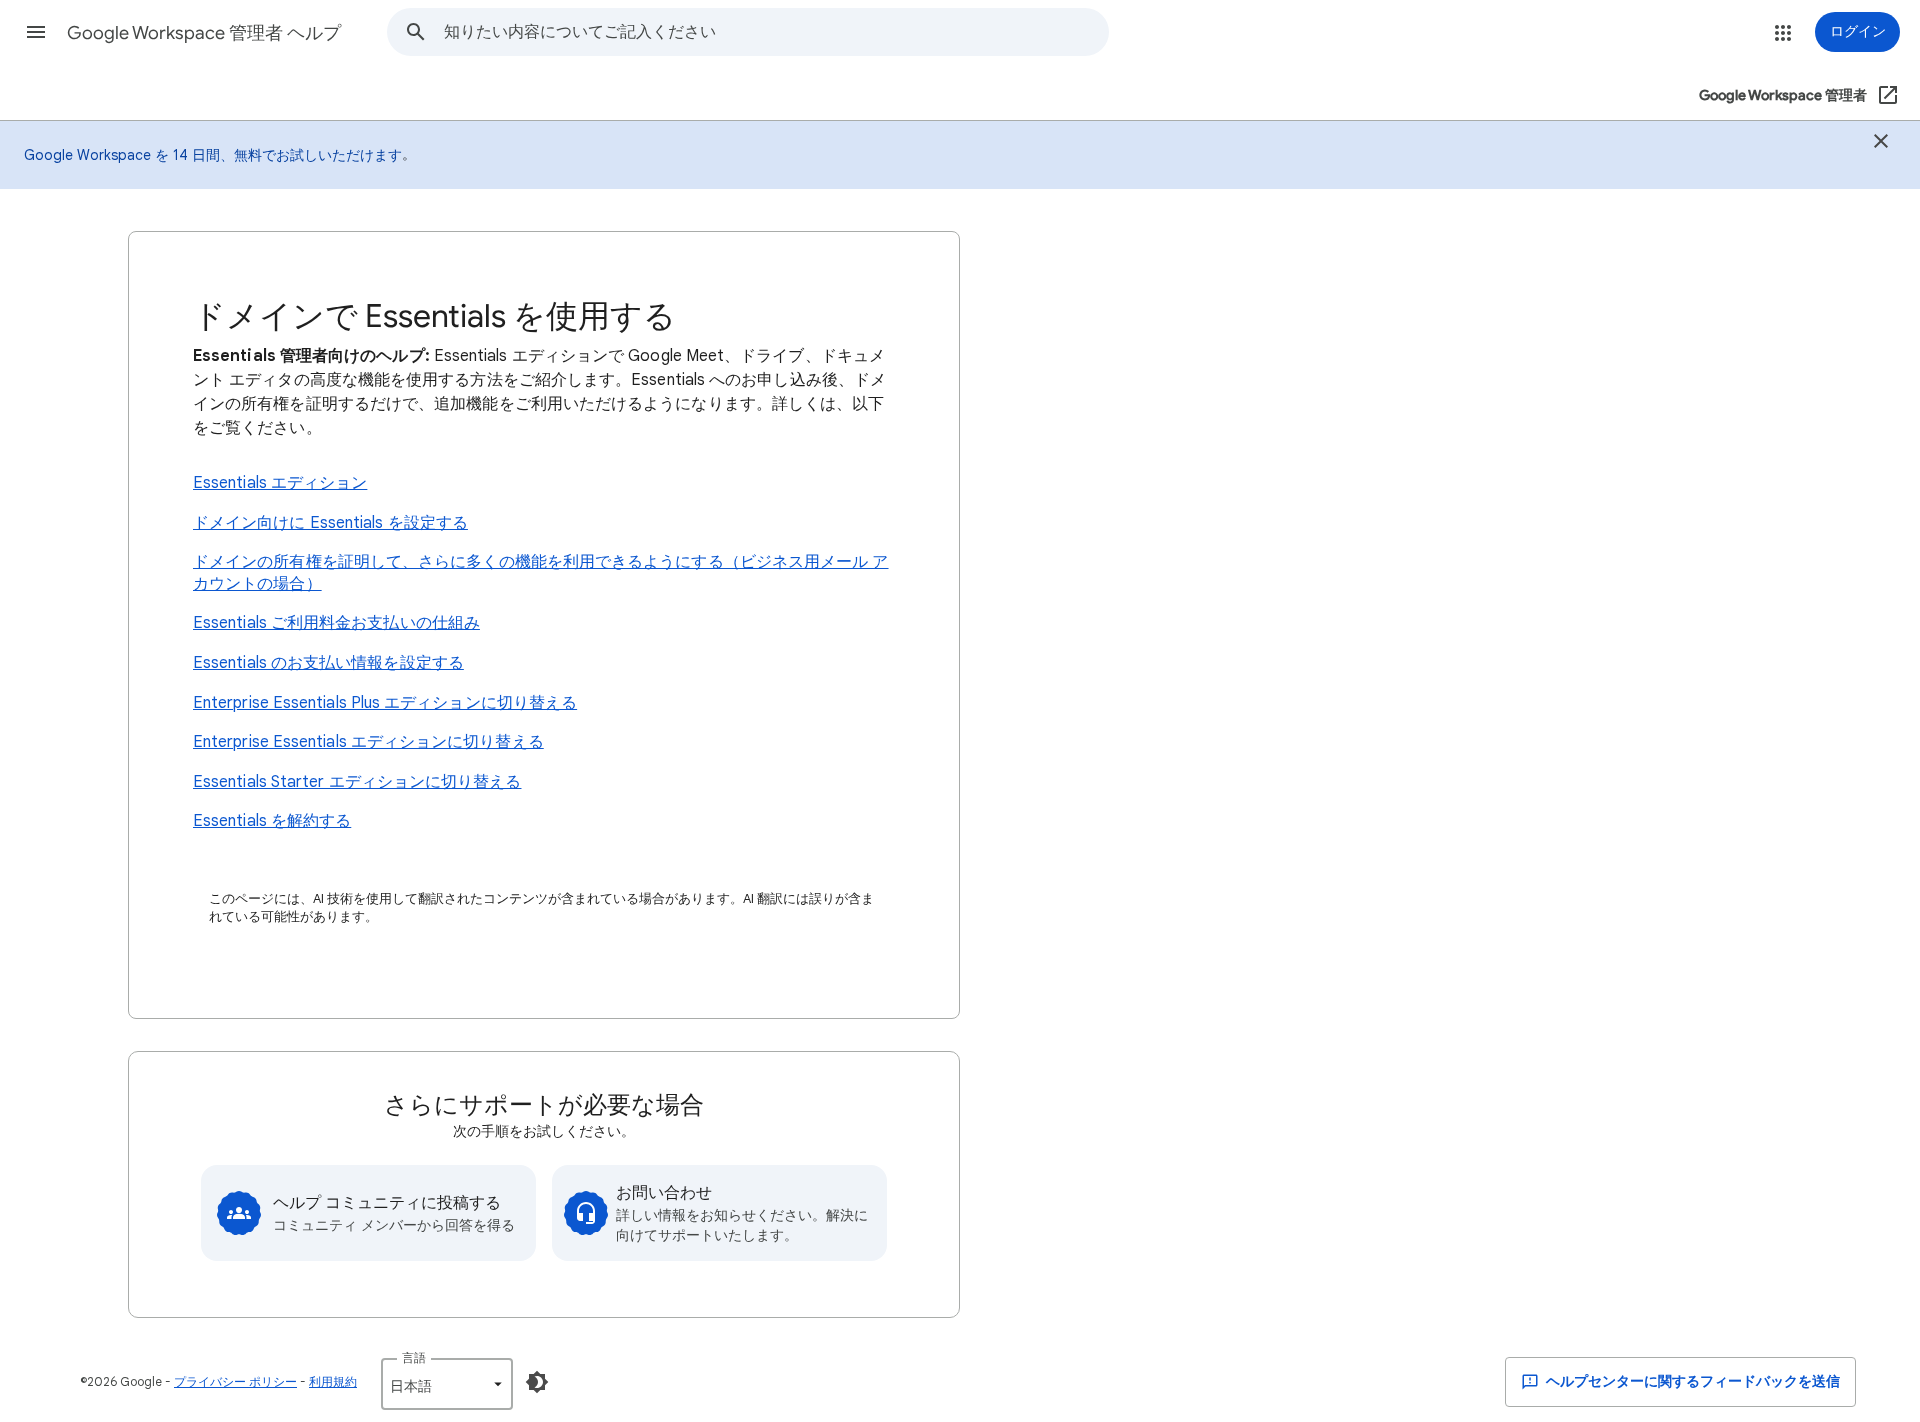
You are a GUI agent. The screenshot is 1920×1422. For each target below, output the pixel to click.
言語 (414, 1357)
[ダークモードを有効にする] (537, 1382)
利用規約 (333, 1381)
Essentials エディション (280, 483)
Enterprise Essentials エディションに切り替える (368, 742)
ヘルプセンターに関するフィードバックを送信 (1691, 1381)
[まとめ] (1881, 144)
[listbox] (447, 1384)
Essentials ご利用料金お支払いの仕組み (336, 623)
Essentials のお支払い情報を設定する (328, 663)
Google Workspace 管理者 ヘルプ (204, 33)
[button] (36, 32)
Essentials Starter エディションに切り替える (357, 782)
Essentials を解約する (272, 821)
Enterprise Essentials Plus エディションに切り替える (385, 703)
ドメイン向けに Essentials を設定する (330, 523)
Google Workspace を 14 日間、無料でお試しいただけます (213, 155)
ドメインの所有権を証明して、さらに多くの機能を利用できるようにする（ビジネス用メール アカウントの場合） (541, 573)
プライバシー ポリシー (235, 1381)
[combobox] (776, 32)
